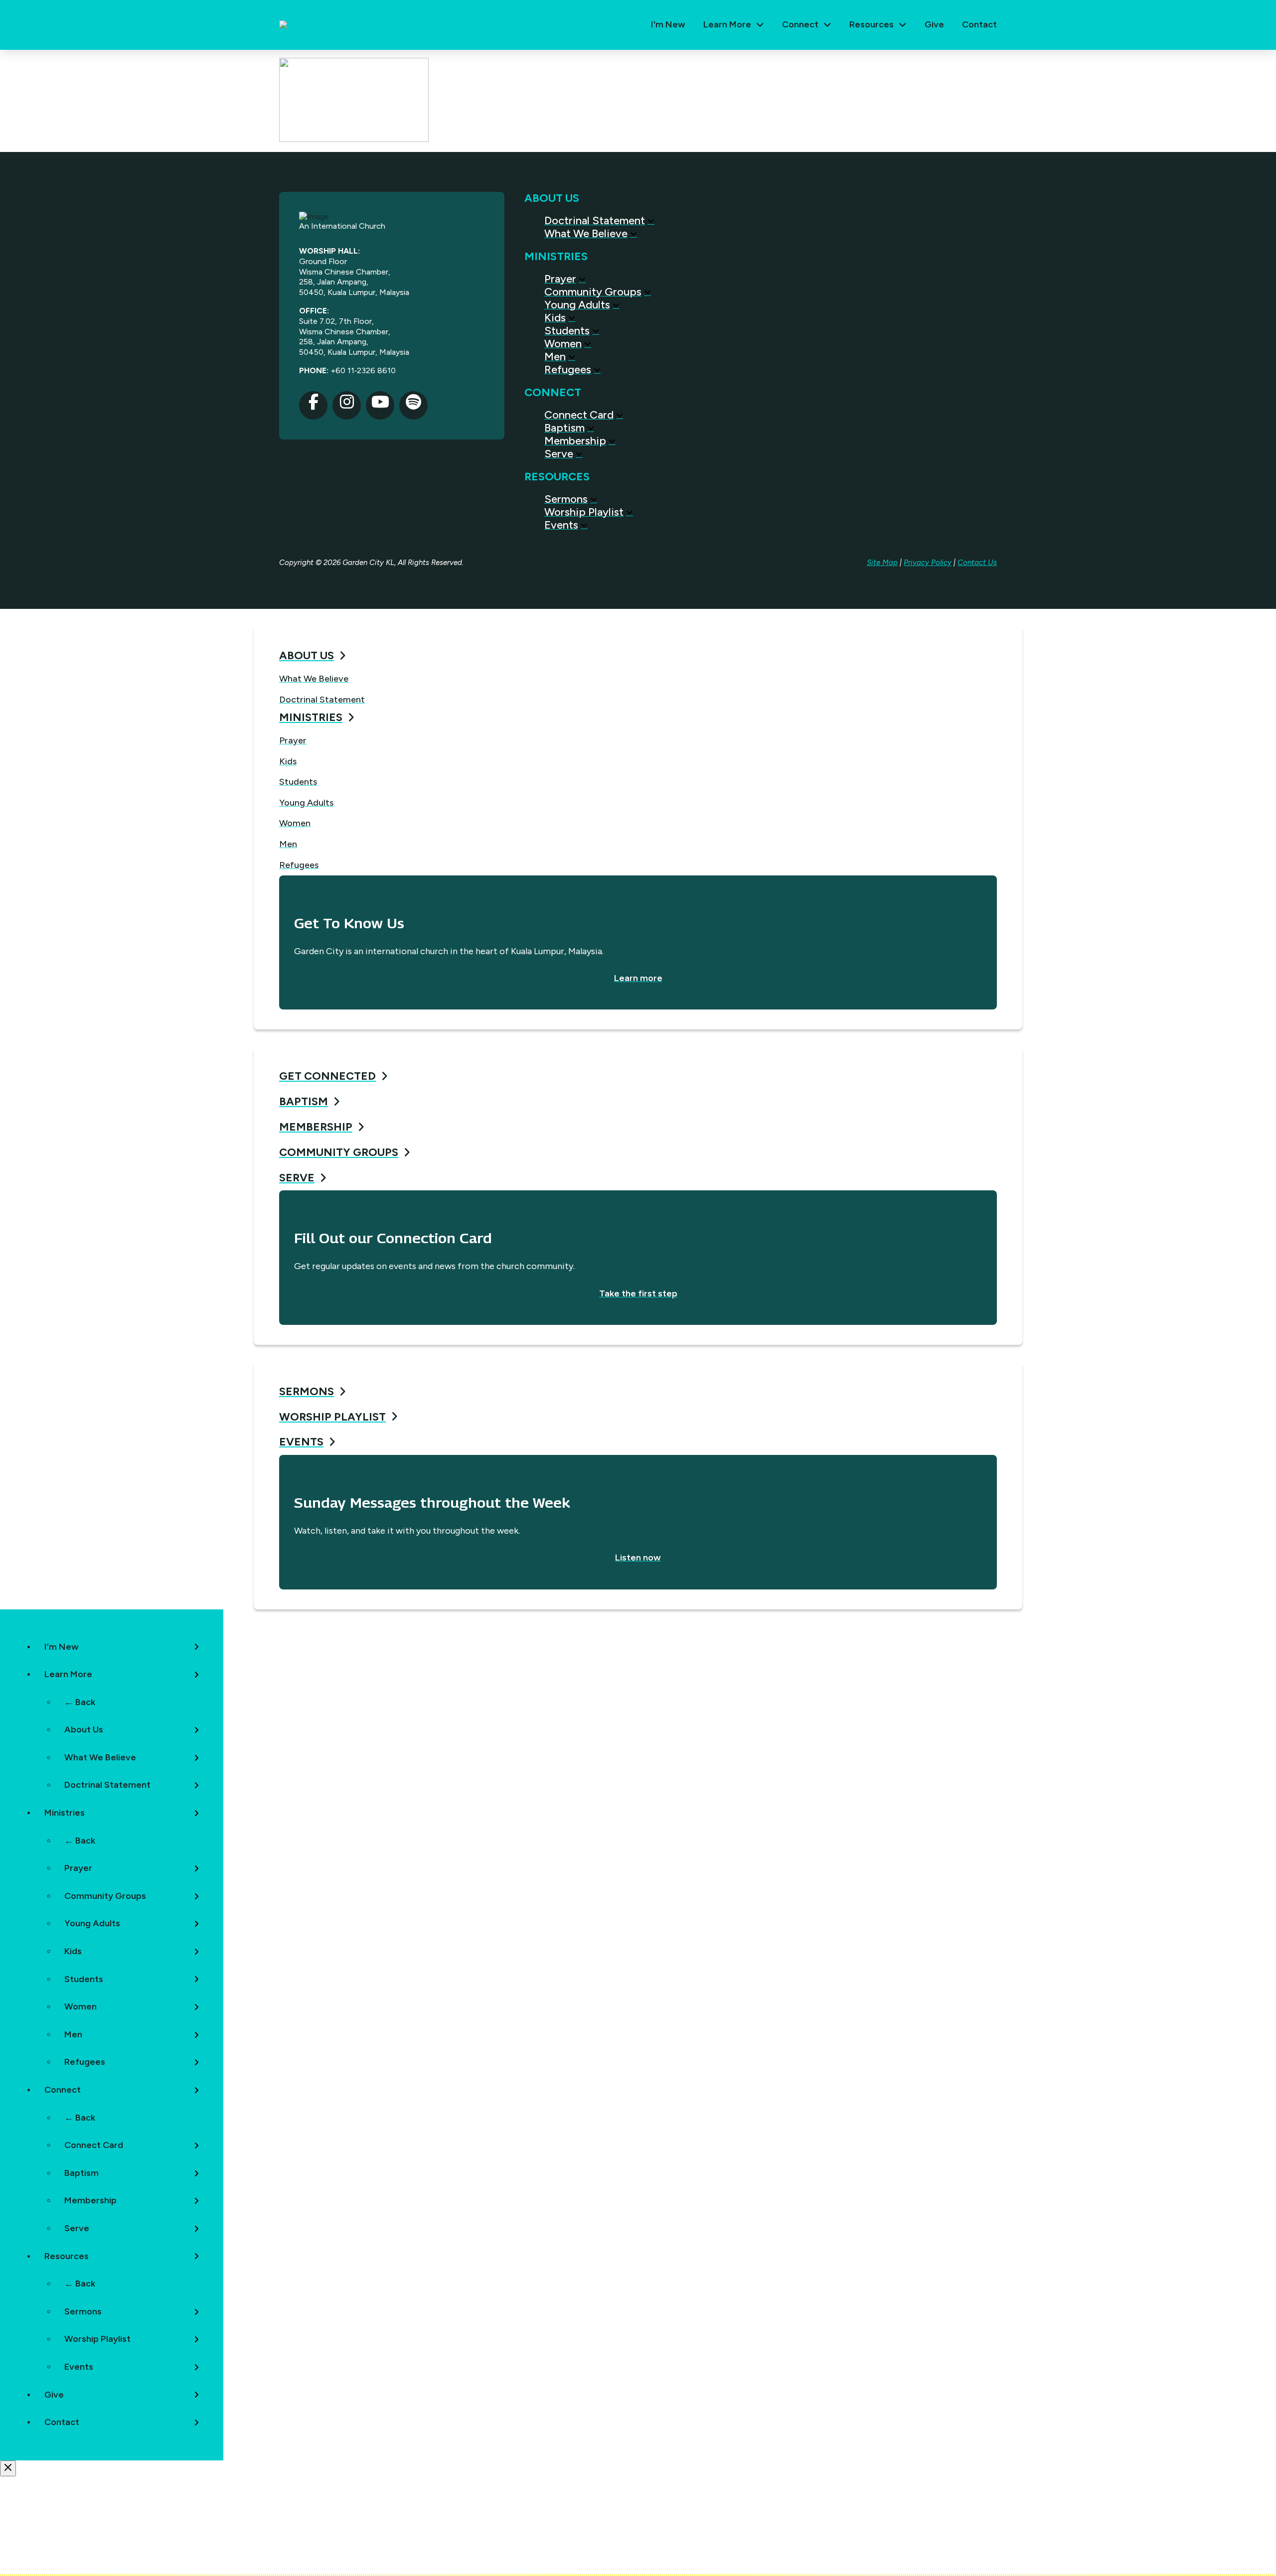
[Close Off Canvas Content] (8, 2468)
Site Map (882, 563)
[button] (734, 25)
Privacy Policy (928, 563)
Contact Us (977, 563)
